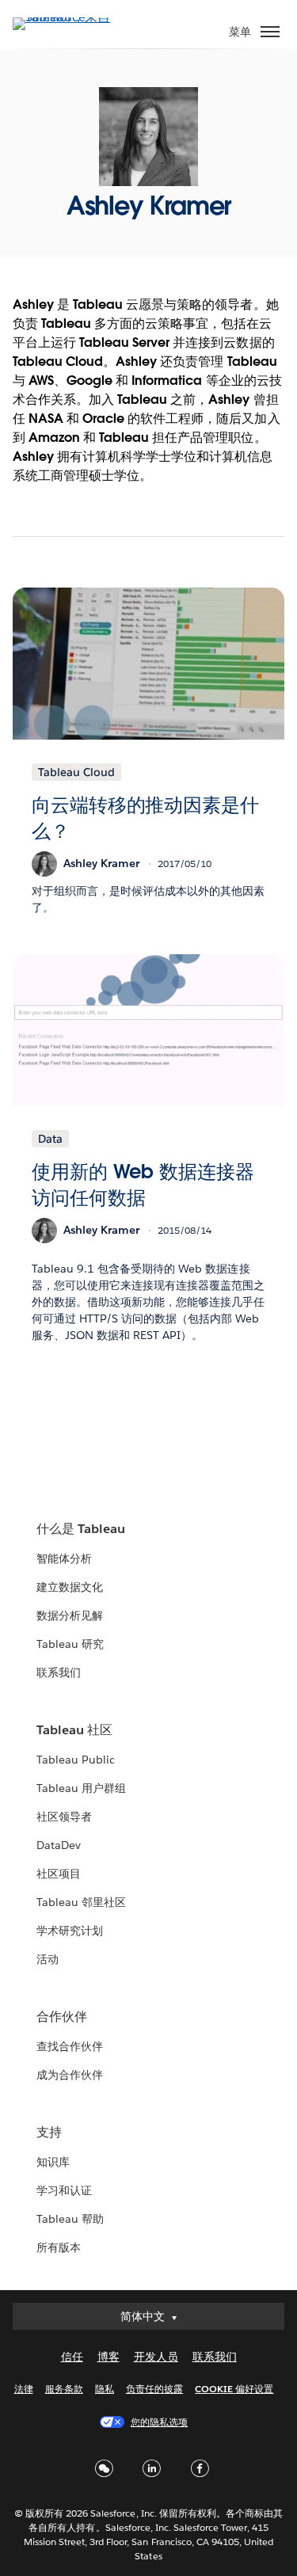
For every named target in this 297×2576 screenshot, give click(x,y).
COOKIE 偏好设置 (234, 2389)
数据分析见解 (70, 1615)
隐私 (105, 2389)
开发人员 (156, 2357)
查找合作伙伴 (70, 2046)
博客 (109, 2357)
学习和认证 (64, 2190)
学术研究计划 (70, 1931)
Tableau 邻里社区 (81, 1902)
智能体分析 (64, 1558)
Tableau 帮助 (70, 2219)
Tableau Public (76, 1760)
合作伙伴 (62, 2017)
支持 (49, 2132)
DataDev (59, 1845)
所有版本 (59, 2247)
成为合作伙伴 (70, 2075)
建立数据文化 (70, 1587)
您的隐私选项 (159, 2422)
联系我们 (59, 1672)
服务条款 (64, 2389)
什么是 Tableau (81, 1529)
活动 (48, 1959)
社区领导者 (64, 1817)
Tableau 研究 (70, 1644)
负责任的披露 (154, 2389)
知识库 (53, 2162)
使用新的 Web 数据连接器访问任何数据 (143, 1185)
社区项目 (59, 1874)
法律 (24, 2389)
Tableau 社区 (74, 1730)
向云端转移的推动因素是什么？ (145, 818)
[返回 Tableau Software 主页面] (68, 17)
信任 (72, 2357)
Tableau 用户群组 (81, 1788)
